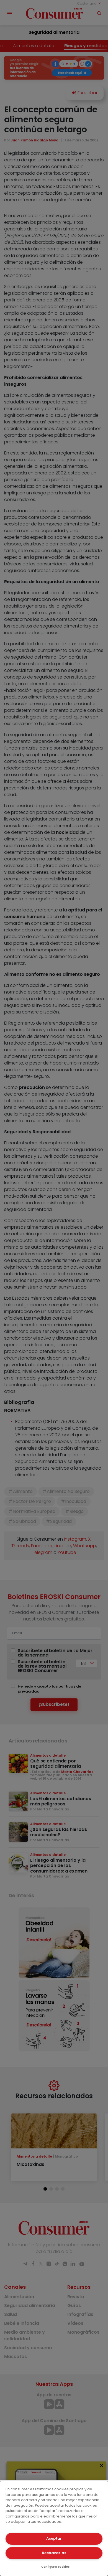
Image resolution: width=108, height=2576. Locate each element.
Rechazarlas (54, 2553)
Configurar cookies (55, 2567)
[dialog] (54, 2528)
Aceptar (54, 2538)
